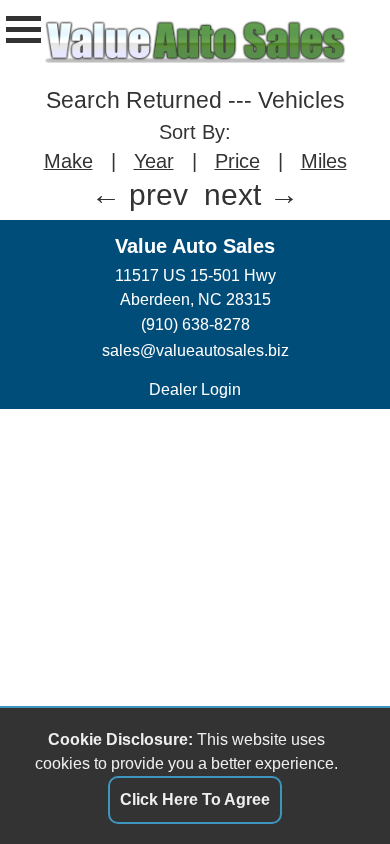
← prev (139, 194)
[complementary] (330, 784)
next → (251, 194)
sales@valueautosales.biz (195, 350)
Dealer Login (195, 389)
